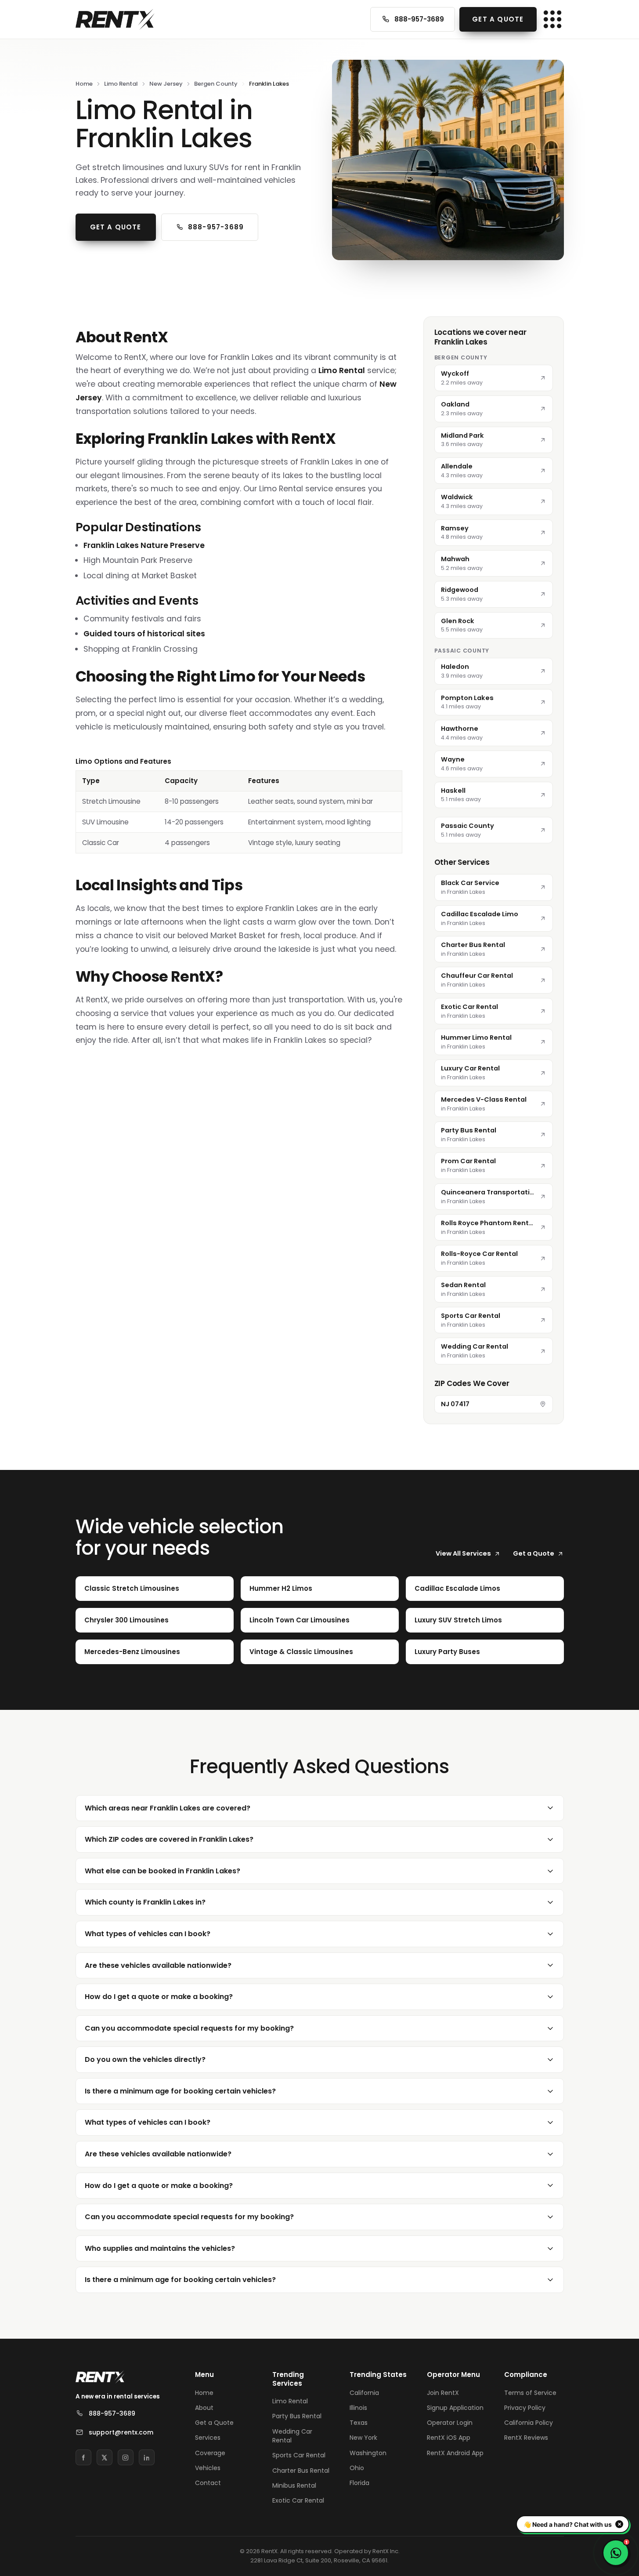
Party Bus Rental (297, 2416)
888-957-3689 (419, 19)
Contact (208, 2483)
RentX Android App (455, 2453)
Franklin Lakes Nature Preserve (144, 545)
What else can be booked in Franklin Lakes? (162, 1871)
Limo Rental (121, 84)
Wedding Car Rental (292, 2436)
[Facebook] (83, 2457)
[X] (105, 2457)
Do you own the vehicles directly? (145, 2059)
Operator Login (450, 2423)
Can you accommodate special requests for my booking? (189, 2028)
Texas (359, 2423)
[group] (239, 805)
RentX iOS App (449, 2438)
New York (363, 2438)
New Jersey (166, 84)
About (204, 2408)
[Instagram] (126, 2457)
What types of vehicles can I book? (148, 1934)
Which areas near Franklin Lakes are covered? (168, 1808)
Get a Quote (498, 19)
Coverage (210, 2453)
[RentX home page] (115, 19)
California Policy (529, 2423)
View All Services (463, 1553)
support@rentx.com (121, 2432)
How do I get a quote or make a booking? (159, 1997)
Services (208, 2438)
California (364, 2393)
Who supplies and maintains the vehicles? (160, 2248)
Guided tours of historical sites (144, 634)
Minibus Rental (294, 2485)
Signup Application (455, 2408)
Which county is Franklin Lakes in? (145, 1902)
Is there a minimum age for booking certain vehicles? (180, 2091)
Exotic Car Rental (298, 2500)
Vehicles (208, 2468)
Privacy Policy (525, 2408)
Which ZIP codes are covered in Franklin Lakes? (169, 1839)
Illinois (358, 2408)
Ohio (357, 2468)
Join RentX (443, 2393)
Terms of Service (530, 2393)
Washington (368, 2453)
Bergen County (216, 84)
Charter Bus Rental (301, 2471)
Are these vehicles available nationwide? (158, 1965)
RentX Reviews (526, 2438)
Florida (359, 2483)
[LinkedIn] (147, 2457)
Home (84, 84)
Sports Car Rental (299, 2455)
